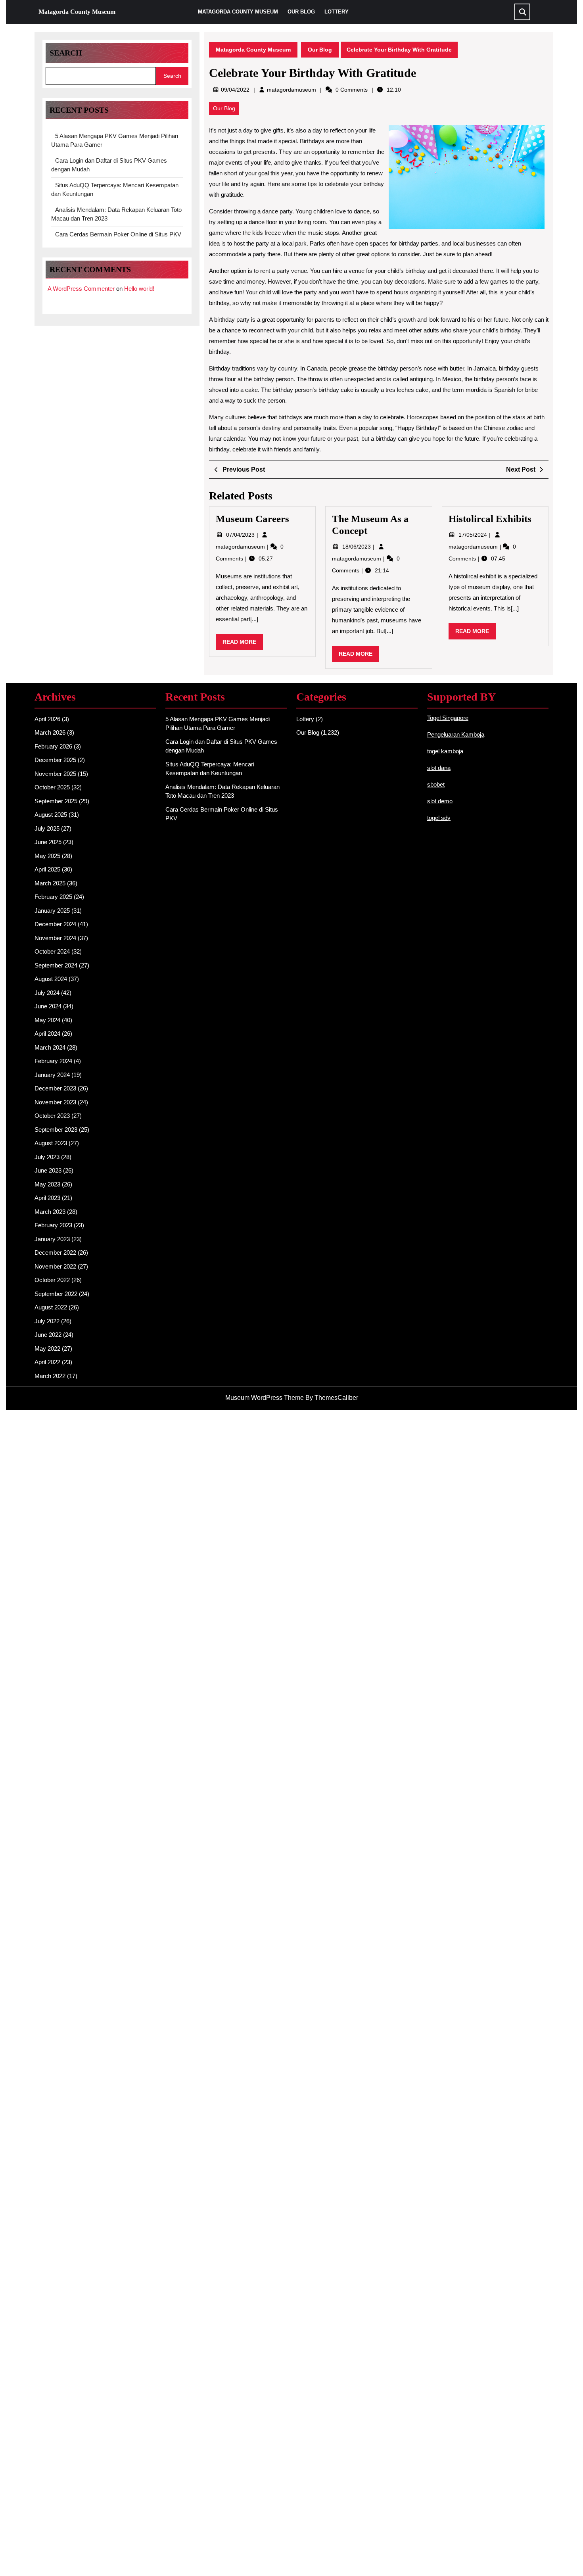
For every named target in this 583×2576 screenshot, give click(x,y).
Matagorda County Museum (77, 12)
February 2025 (53, 897)
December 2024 (55, 924)
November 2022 (55, 1266)
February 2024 (53, 1061)
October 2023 (52, 1116)
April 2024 (47, 1034)
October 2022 (52, 1280)
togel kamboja (445, 751)
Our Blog (301, 12)
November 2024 (55, 938)
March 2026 (50, 732)
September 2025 (56, 801)
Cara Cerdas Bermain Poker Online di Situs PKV (118, 234)
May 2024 (47, 1020)
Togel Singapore (448, 718)
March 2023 (50, 1212)
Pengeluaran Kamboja (456, 734)
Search (66, 53)
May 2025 (47, 856)
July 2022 (47, 1321)
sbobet (436, 784)
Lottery (337, 12)
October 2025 (52, 787)
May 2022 (47, 1348)
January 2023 (52, 1239)
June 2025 (48, 842)
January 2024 (52, 1075)
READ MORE (243, 644)
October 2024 (52, 951)
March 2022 (50, 1376)
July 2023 (47, 1157)
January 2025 (52, 911)
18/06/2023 (357, 547)
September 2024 (56, 965)
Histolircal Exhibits (490, 519)
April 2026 (47, 719)
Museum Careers (252, 519)
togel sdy (439, 818)
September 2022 (56, 1294)
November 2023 (55, 1102)
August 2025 (51, 815)
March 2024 (50, 1047)
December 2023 (55, 1088)
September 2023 (56, 1130)
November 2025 (55, 774)
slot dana (439, 768)
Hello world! (139, 289)
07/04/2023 (241, 535)
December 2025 (55, 760)
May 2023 (47, 1184)
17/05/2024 (474, 535)
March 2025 (50, 883)
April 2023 (47, 1198)
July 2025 (47, 828)
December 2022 (55, 1252)
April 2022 (47, 1362)
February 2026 (53, 746)
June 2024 (48, 1006)
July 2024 (47, 993)
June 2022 (48, 1335)
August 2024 (51, 979)
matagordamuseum (291, 90)
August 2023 (51, 1143)
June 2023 (48, 1170)
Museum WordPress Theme (265, 1398)
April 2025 (47, 869)
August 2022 (51, 1307)
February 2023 (53, 1225)
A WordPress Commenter (81, 289)
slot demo (440, 801)
